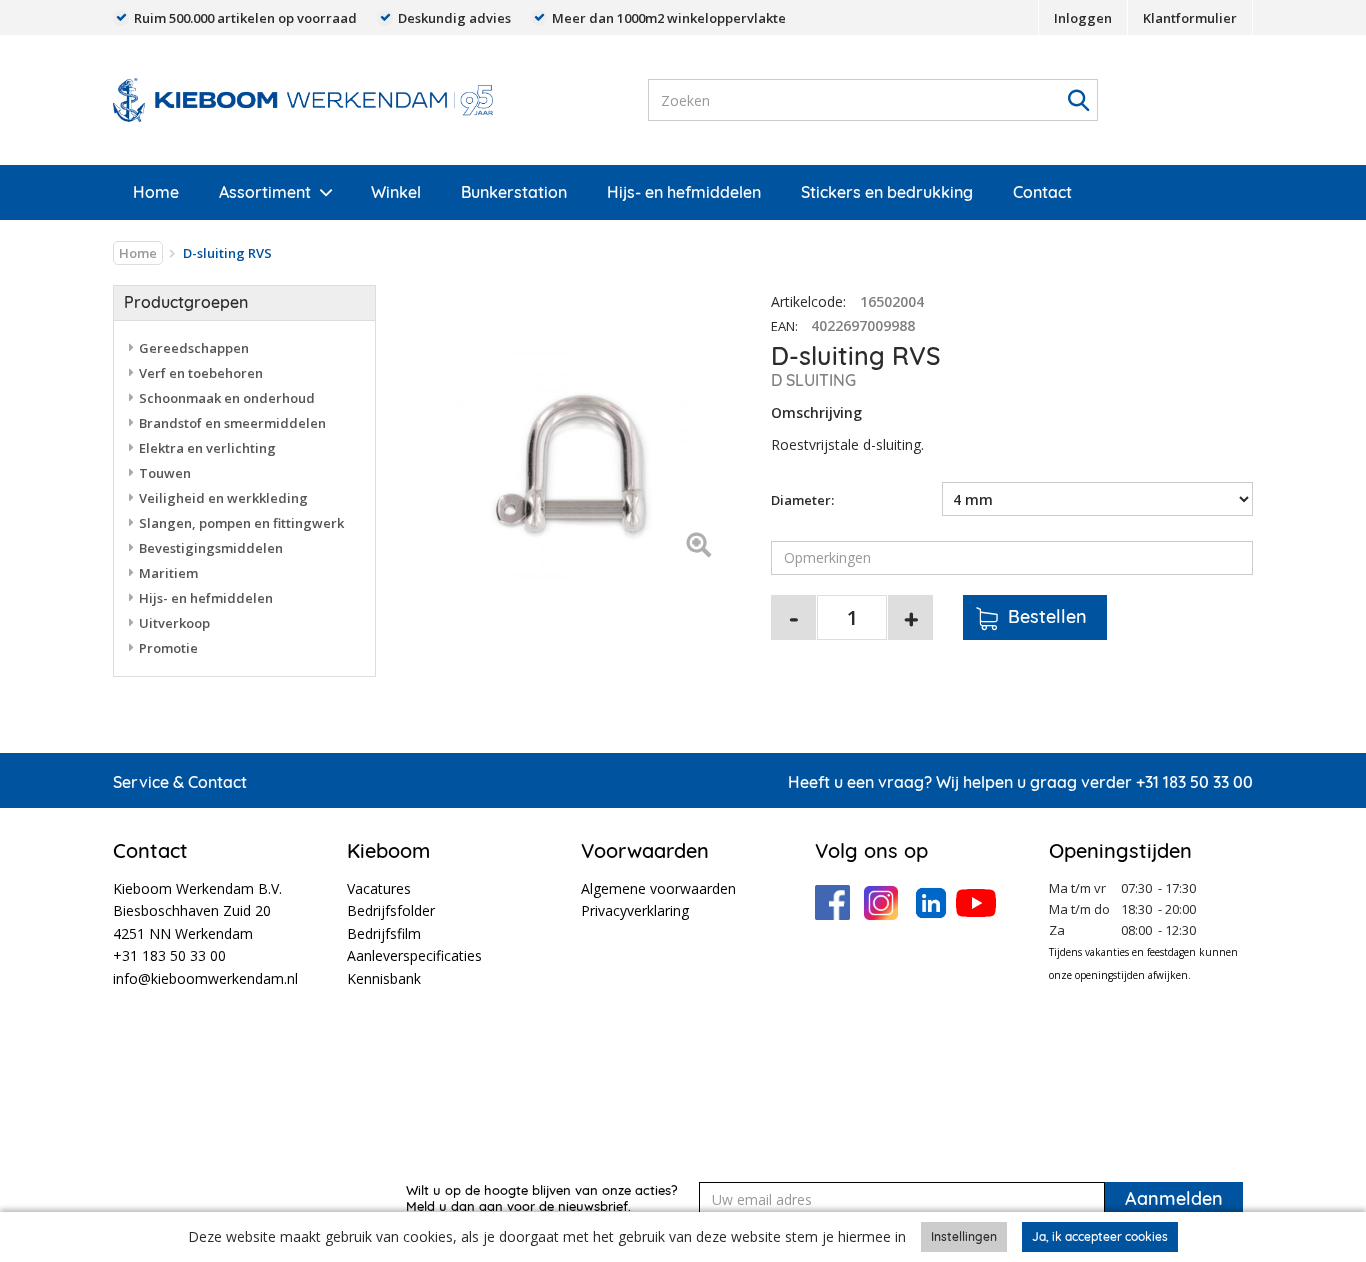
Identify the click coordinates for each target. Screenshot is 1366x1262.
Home (156, 192)
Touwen (165, 473)
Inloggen (1083, 18)
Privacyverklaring (635, 910)
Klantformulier (1190, 18)
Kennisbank (384, 978)
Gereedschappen (194, 348)
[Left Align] (698, 546)
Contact (1042, 192)
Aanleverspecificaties (414, 955)
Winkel (396, 192)
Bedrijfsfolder (391, 910)
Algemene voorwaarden (658, 888)
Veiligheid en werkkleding (223, 498)
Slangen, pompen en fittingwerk (241, 523)
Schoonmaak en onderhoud (227, 398)
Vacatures (379, 888)
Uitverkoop (174, 623)
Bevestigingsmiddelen (211, 548)
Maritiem (168, 573)
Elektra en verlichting (207, 448)
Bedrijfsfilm (384, 933)
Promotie (168, 648)
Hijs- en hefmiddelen (684, 192)
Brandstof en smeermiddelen (232, 423)
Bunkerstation (514, 192)
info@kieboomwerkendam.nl (205, 978)
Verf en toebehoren (201, 373)
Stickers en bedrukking (887, 192)
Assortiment (265, 192)
